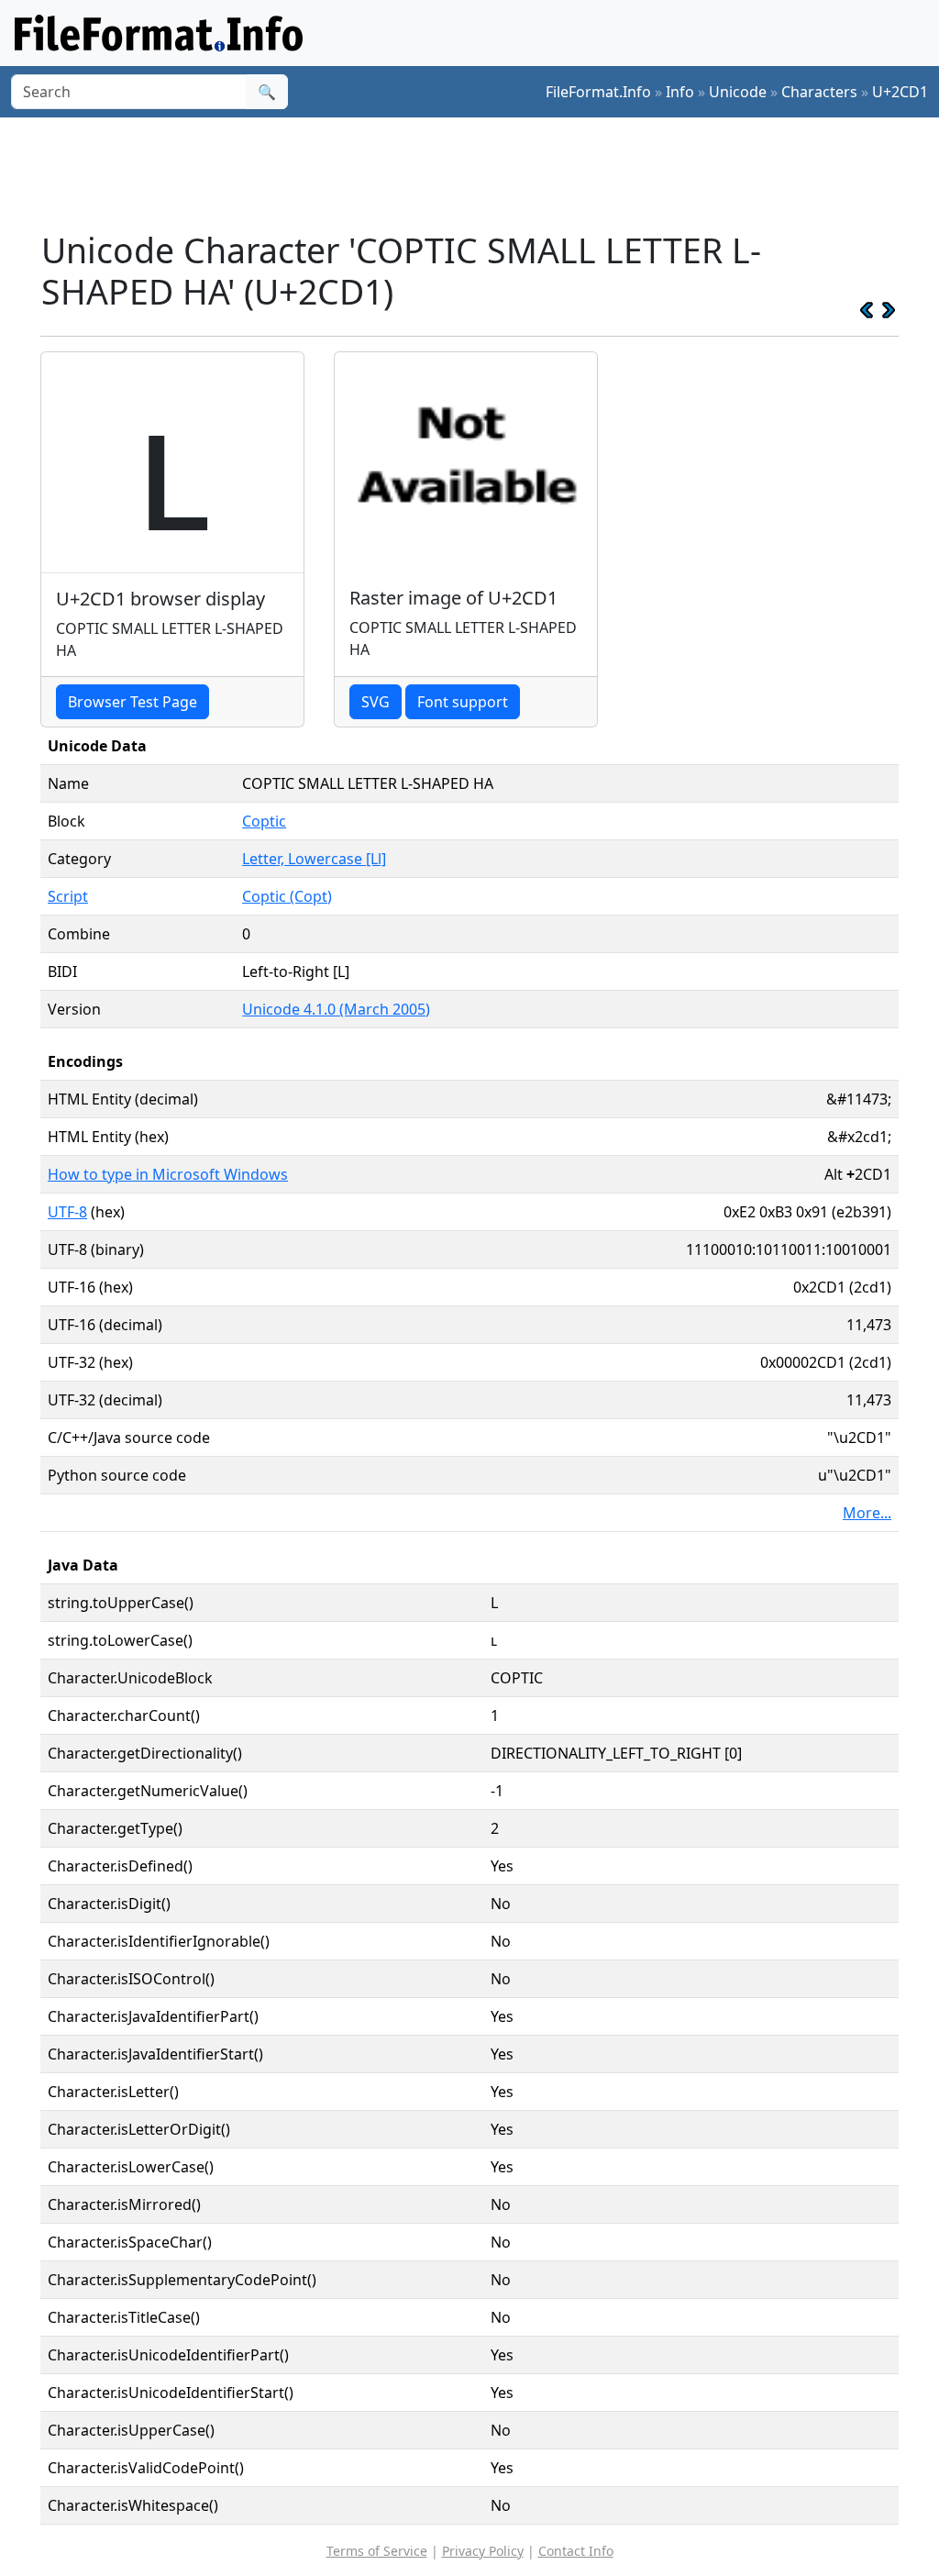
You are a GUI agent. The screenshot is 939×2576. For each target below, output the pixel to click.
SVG (376, 702)
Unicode (738, 92)
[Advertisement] (481, 173)
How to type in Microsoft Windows (168, 1174)
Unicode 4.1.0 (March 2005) (336, 1009)
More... (867, 1513)
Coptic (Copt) (287, 896)
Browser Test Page (133, 702)
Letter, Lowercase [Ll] (314, 859)
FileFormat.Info (598, 92)
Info (680, 92)
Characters (819, 92)
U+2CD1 (900, 92)
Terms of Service (377, 2551)
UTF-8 (67, 1212)
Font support (463, 702)
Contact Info (576, 2551)
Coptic (264, 821)
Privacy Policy (483, 2551)
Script (68, 896)
